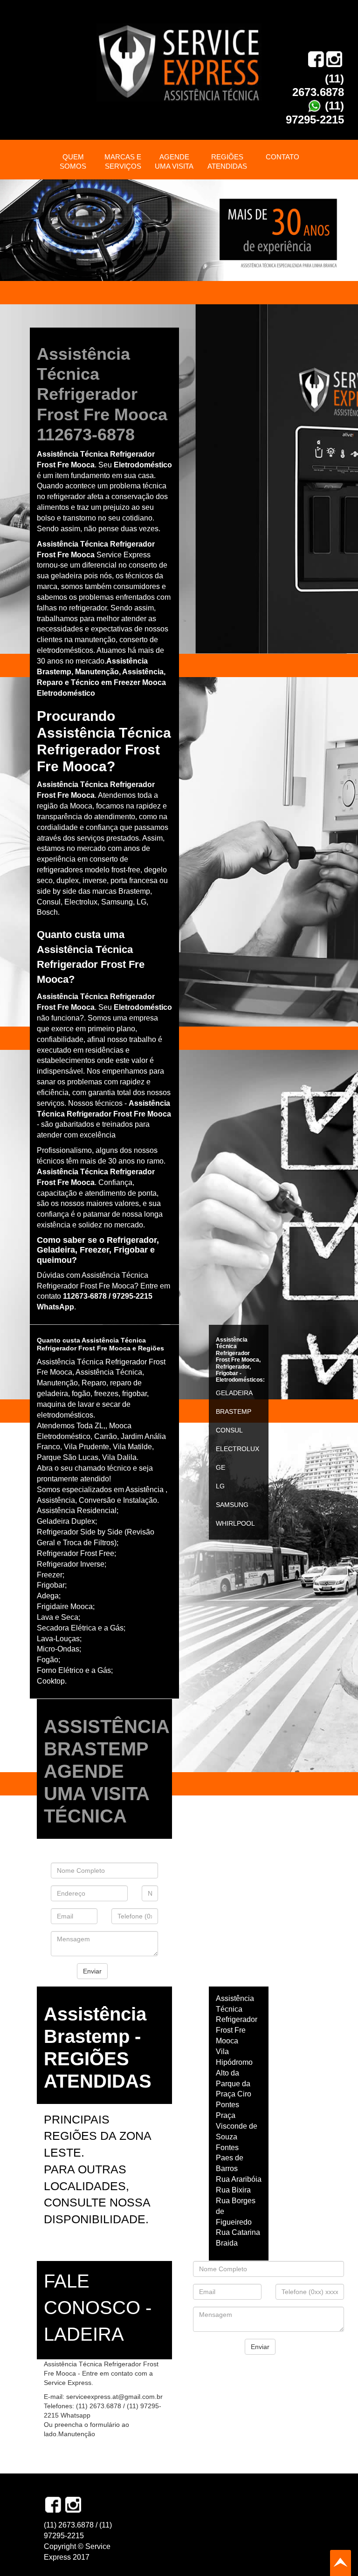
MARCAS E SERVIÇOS (123, 161)
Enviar (92, 1971)
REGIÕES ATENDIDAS (227, 161)
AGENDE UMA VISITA (174, 161)
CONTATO (282, 157)
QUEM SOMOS (73, 161)
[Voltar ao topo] (341, 2563)
